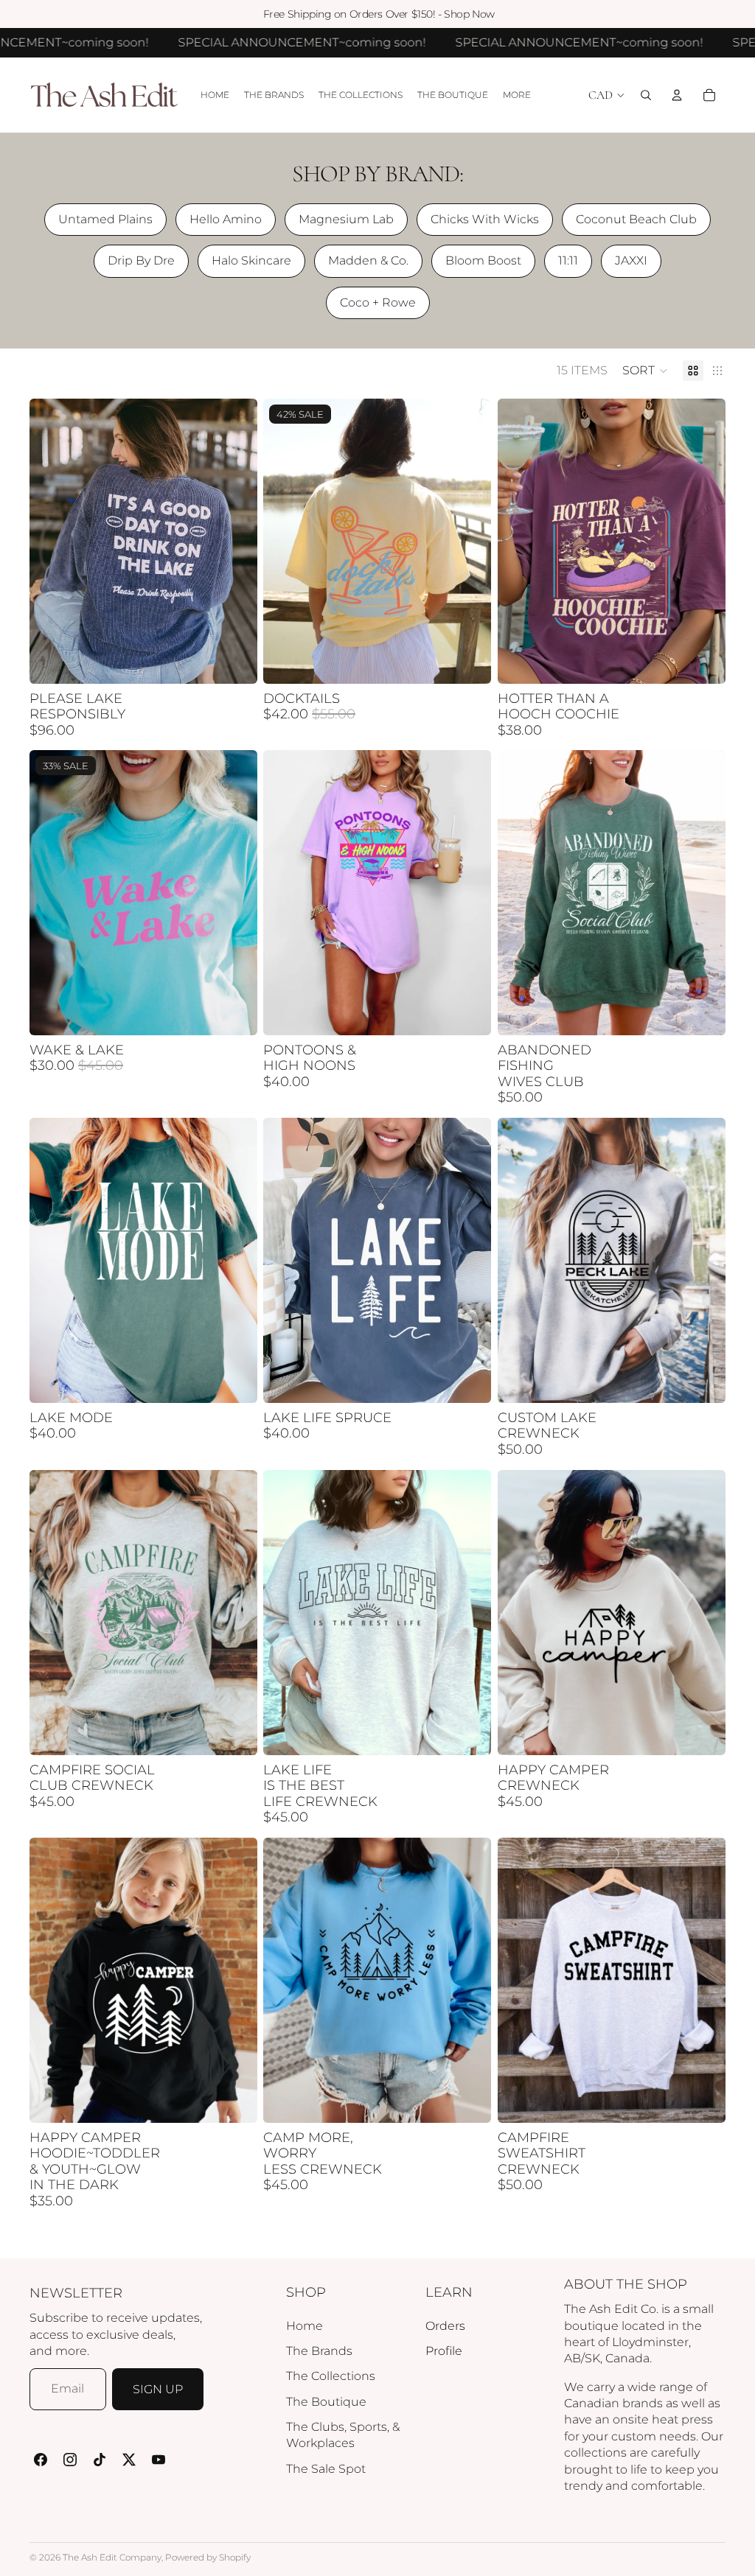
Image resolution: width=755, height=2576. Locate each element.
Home (305, 2326)
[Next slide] (235, 541)
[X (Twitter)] (129, 2460)
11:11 (568, 260)
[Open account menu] (677, 95)
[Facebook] (41, 2460)
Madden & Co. (368, 260)
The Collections (331, 2376)
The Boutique (326, 2402)
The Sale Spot (326, 2469)
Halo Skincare (251, 260)
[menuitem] (517, 95)
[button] (645, 371)
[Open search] (646, 95)
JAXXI (631, 260)
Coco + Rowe (378, 302)
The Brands (319, 2351)
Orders (445, 2326)
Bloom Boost (483, 260)
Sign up (158, 2389)
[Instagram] (70, 2460)
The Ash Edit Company (112, 2557)
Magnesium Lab (346, 219)
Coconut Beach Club (636, 219)
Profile (444, 2351)
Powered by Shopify (208, 2557)
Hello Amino (226, 219)
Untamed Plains (105, 219)
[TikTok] (100, 2460)
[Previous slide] (52, 541)
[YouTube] (159, 2460)
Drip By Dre (141, 260)
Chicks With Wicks (485, 219)
